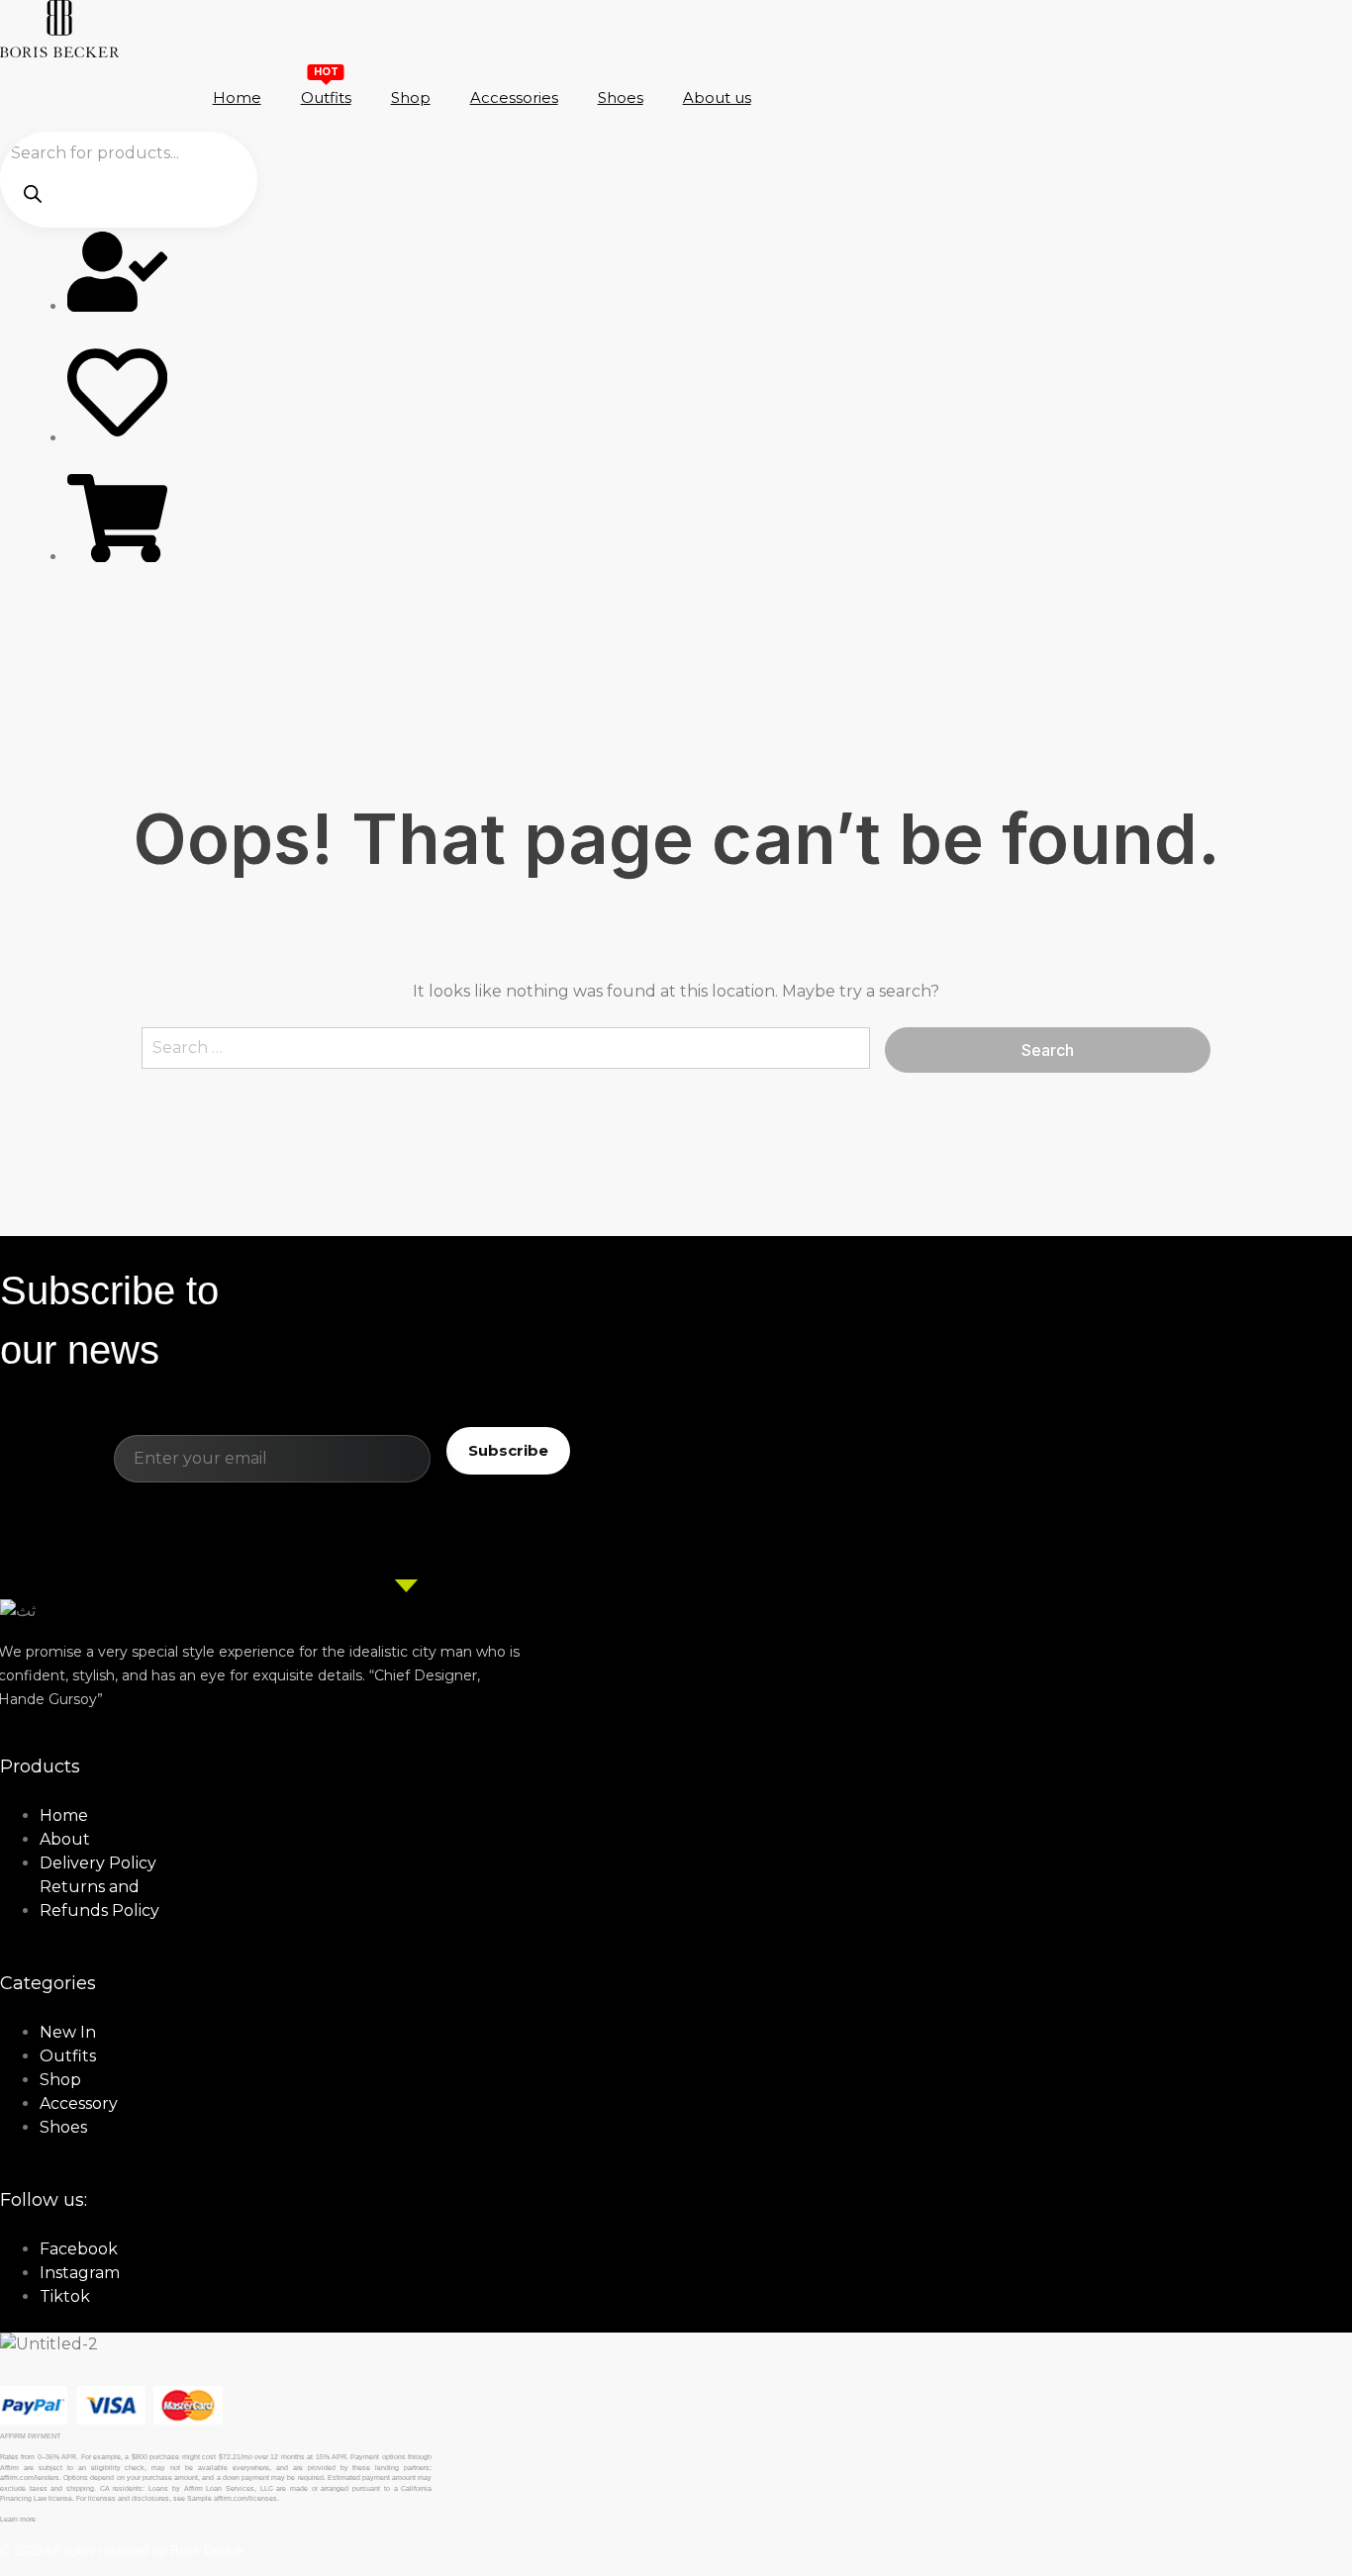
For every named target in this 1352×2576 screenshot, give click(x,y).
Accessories (514, 97)
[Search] (33, 192)
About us (717, 97)
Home (237, 97)
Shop (411, 97)
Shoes (621, 97)
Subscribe (508, 1450)
